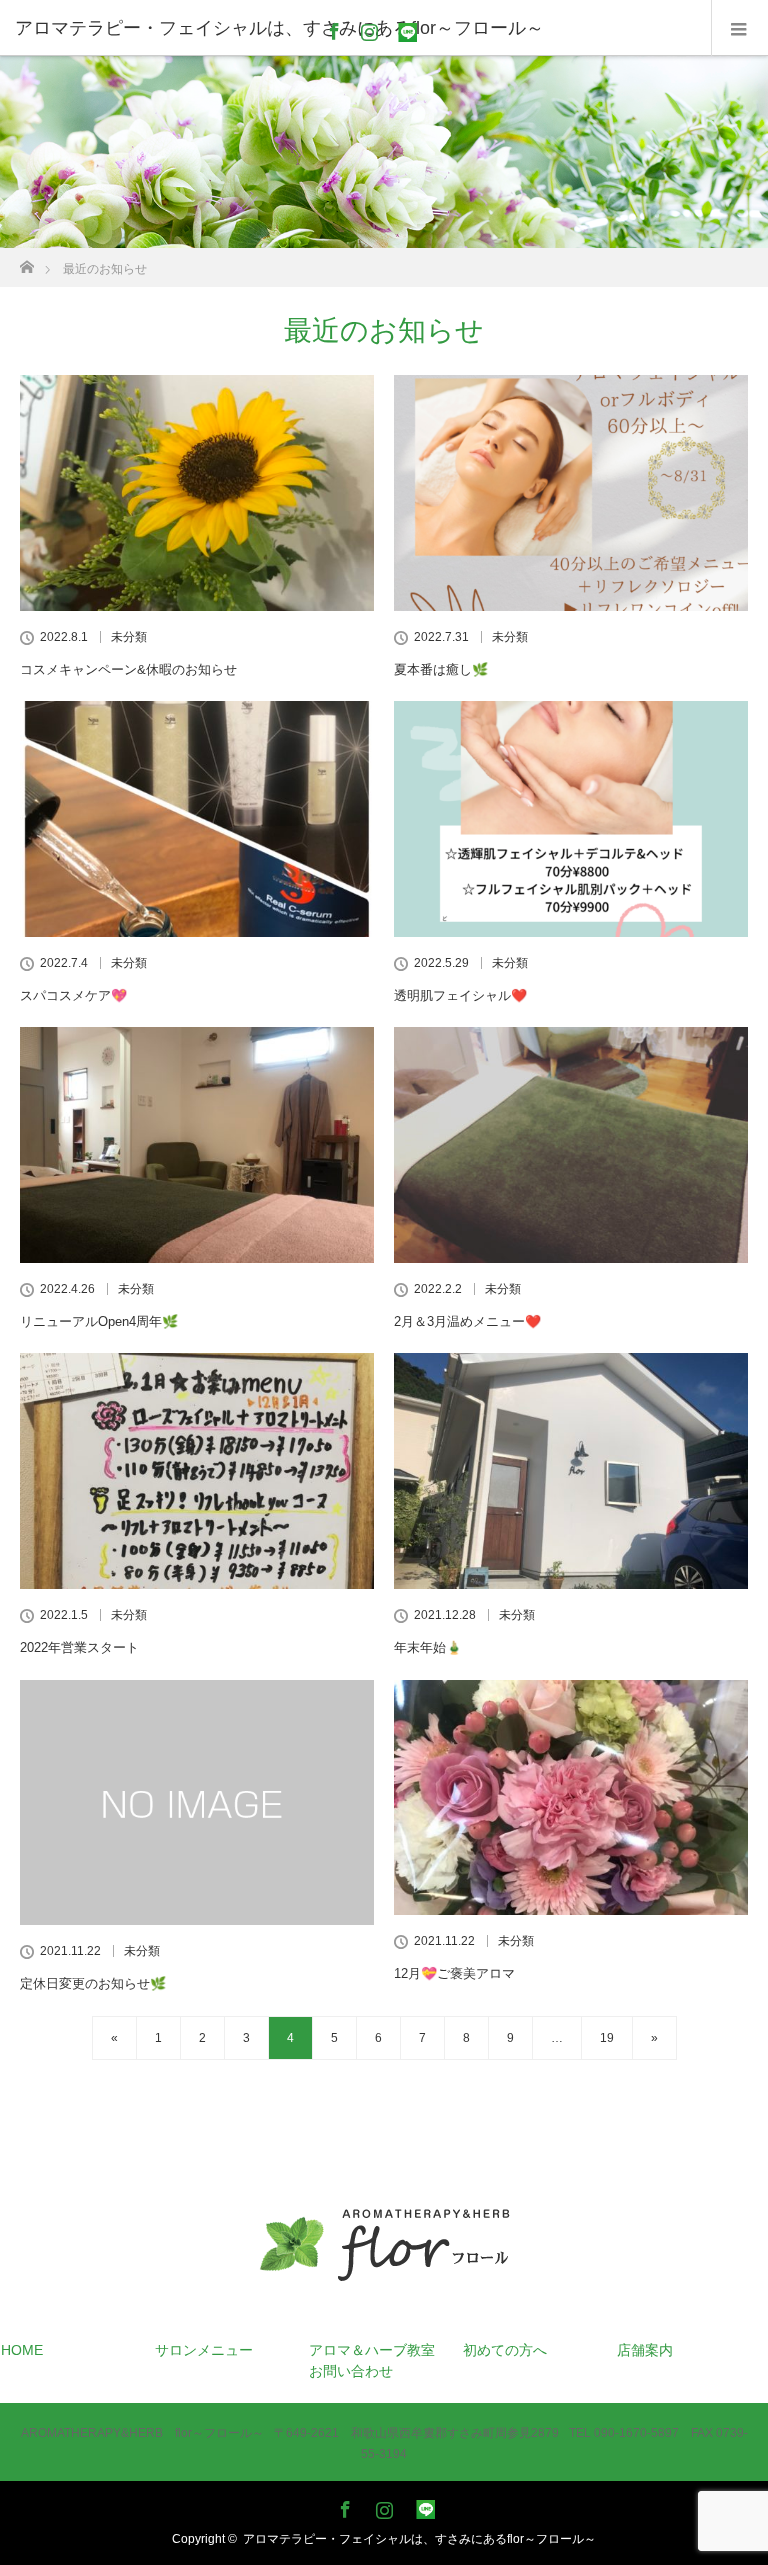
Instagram (367, 28)
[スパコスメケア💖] (197, 819)
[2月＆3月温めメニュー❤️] (571, 1145)
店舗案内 (645, 2350)
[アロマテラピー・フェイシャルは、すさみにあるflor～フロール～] (384, 2290)
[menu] (739, 28)
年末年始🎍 (428, 1647)
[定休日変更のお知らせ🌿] (197, 1803)
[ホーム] (26, 261)
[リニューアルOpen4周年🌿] (197, 1145)
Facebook (332, 28)
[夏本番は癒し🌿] (571, 493)
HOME (22, 2350)
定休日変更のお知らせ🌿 (93, 1983)
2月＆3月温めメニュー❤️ (467, 1321)
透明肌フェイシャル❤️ (460, 995)
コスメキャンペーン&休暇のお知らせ (128, 669)
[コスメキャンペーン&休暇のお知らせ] (197, 493)
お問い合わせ (351, 2371)
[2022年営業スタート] (197, 1471)
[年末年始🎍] (571, 1471)
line (402, 28)
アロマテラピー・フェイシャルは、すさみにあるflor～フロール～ (419, 2539)
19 (607, 2038)
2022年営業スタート (79, 1647)
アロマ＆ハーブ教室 (372, 2350)
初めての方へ (505, 2350)
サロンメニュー (204, 2350)
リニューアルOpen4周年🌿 (99, 1321)
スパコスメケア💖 (73, 995)
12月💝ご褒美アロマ (454, 1973)
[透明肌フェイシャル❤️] (571, 819)
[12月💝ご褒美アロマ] (571, 1798)
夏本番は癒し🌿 (441, 669)
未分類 (129, 637)
